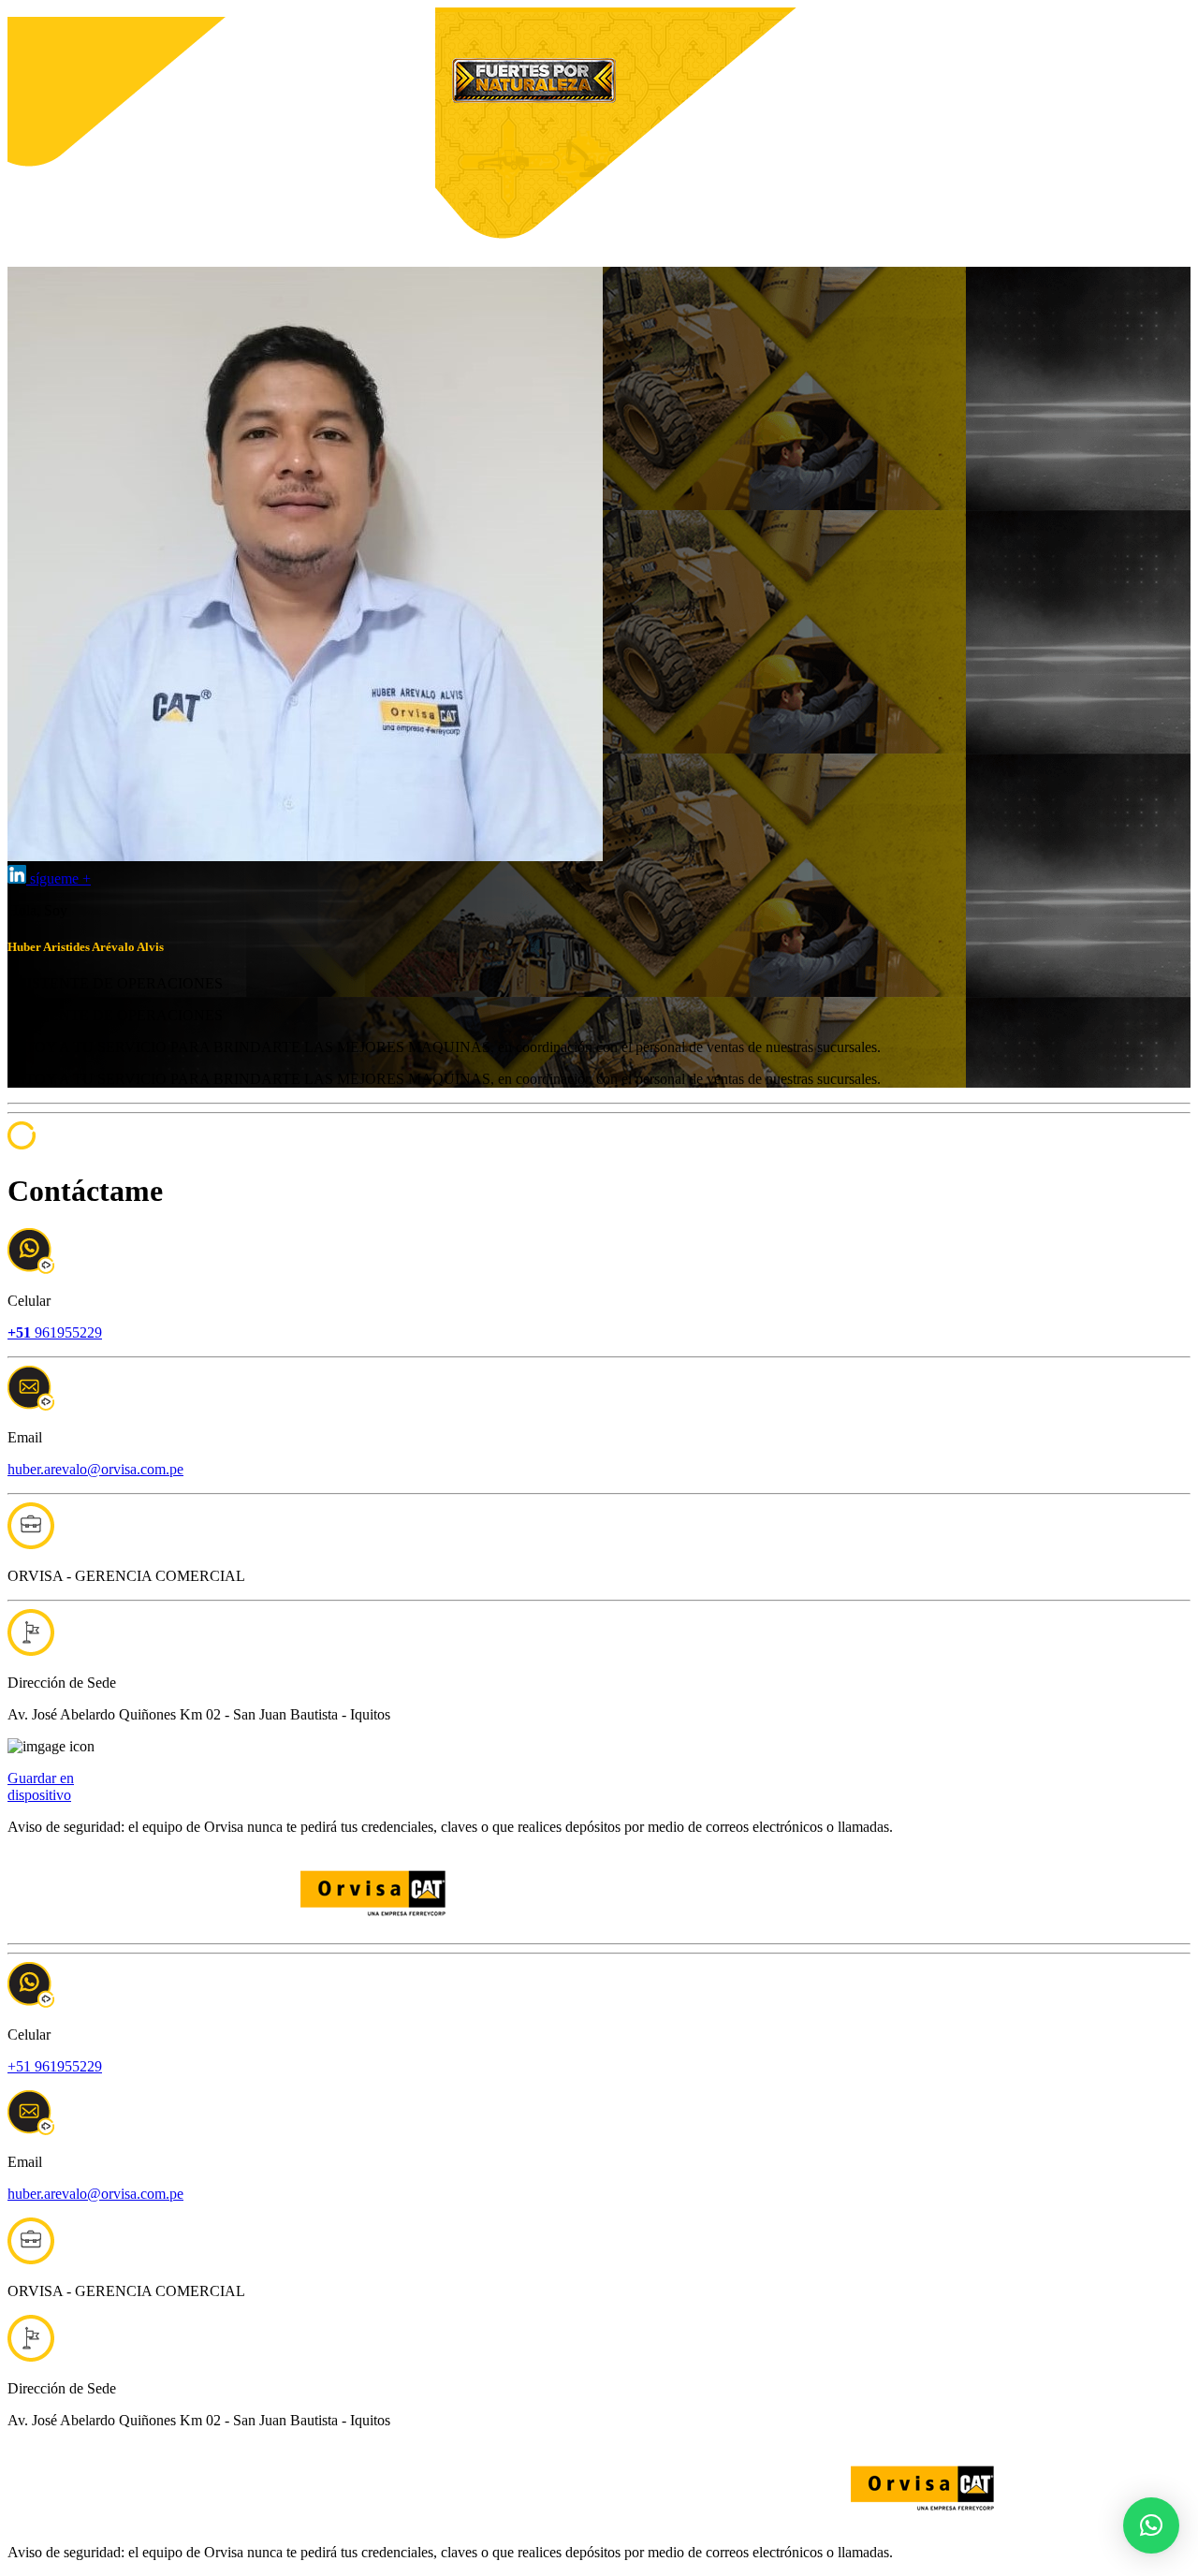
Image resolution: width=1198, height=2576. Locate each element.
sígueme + (58, 878)
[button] (1151, 2525)
